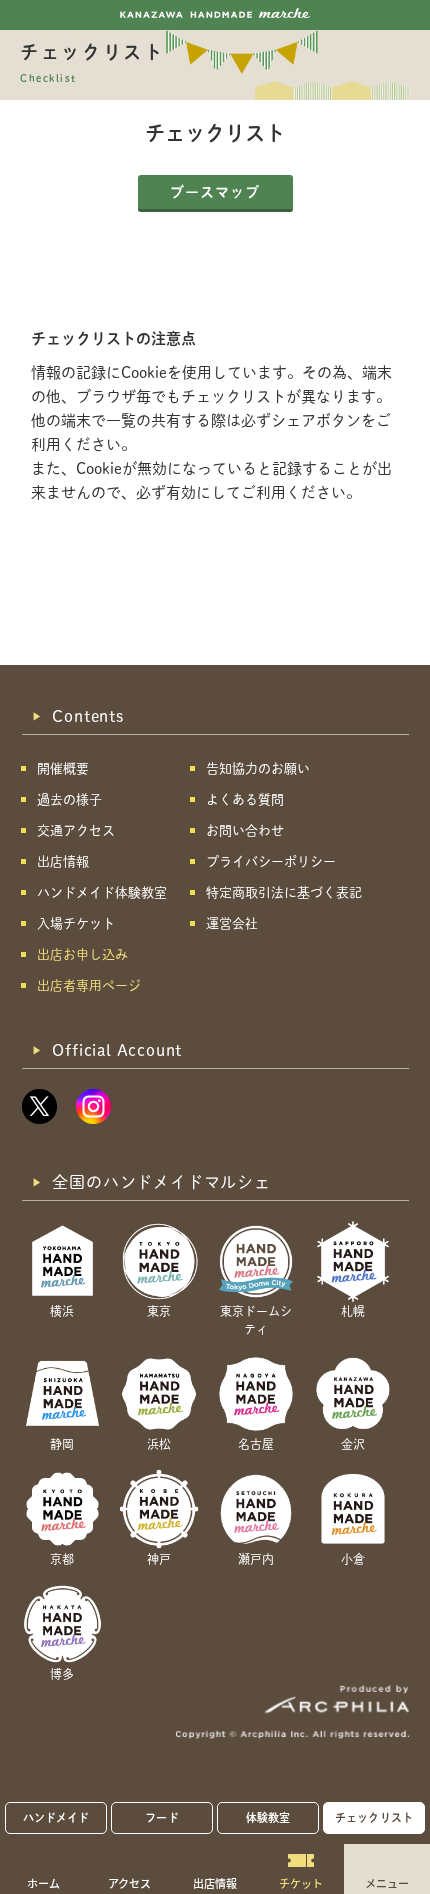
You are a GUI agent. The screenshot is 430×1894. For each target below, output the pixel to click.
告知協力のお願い (258, 768)
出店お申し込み (82, 954)
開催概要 (63, 768)
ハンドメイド (56, 1817)
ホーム (43, 1883)
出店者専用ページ (89, 985)
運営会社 (232, 923)
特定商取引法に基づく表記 (284, 892)
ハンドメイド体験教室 (102, 892)
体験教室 (268, 1817)
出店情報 (215, 1883)
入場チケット (76, 923)
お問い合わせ (245, 830)
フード (161, 1817)
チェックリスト (374, 1817)
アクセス (129, 1883)
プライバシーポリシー (271, 861)
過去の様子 (69, 799)
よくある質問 (245, 799)
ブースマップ (215, 192)
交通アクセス (76, 830)
